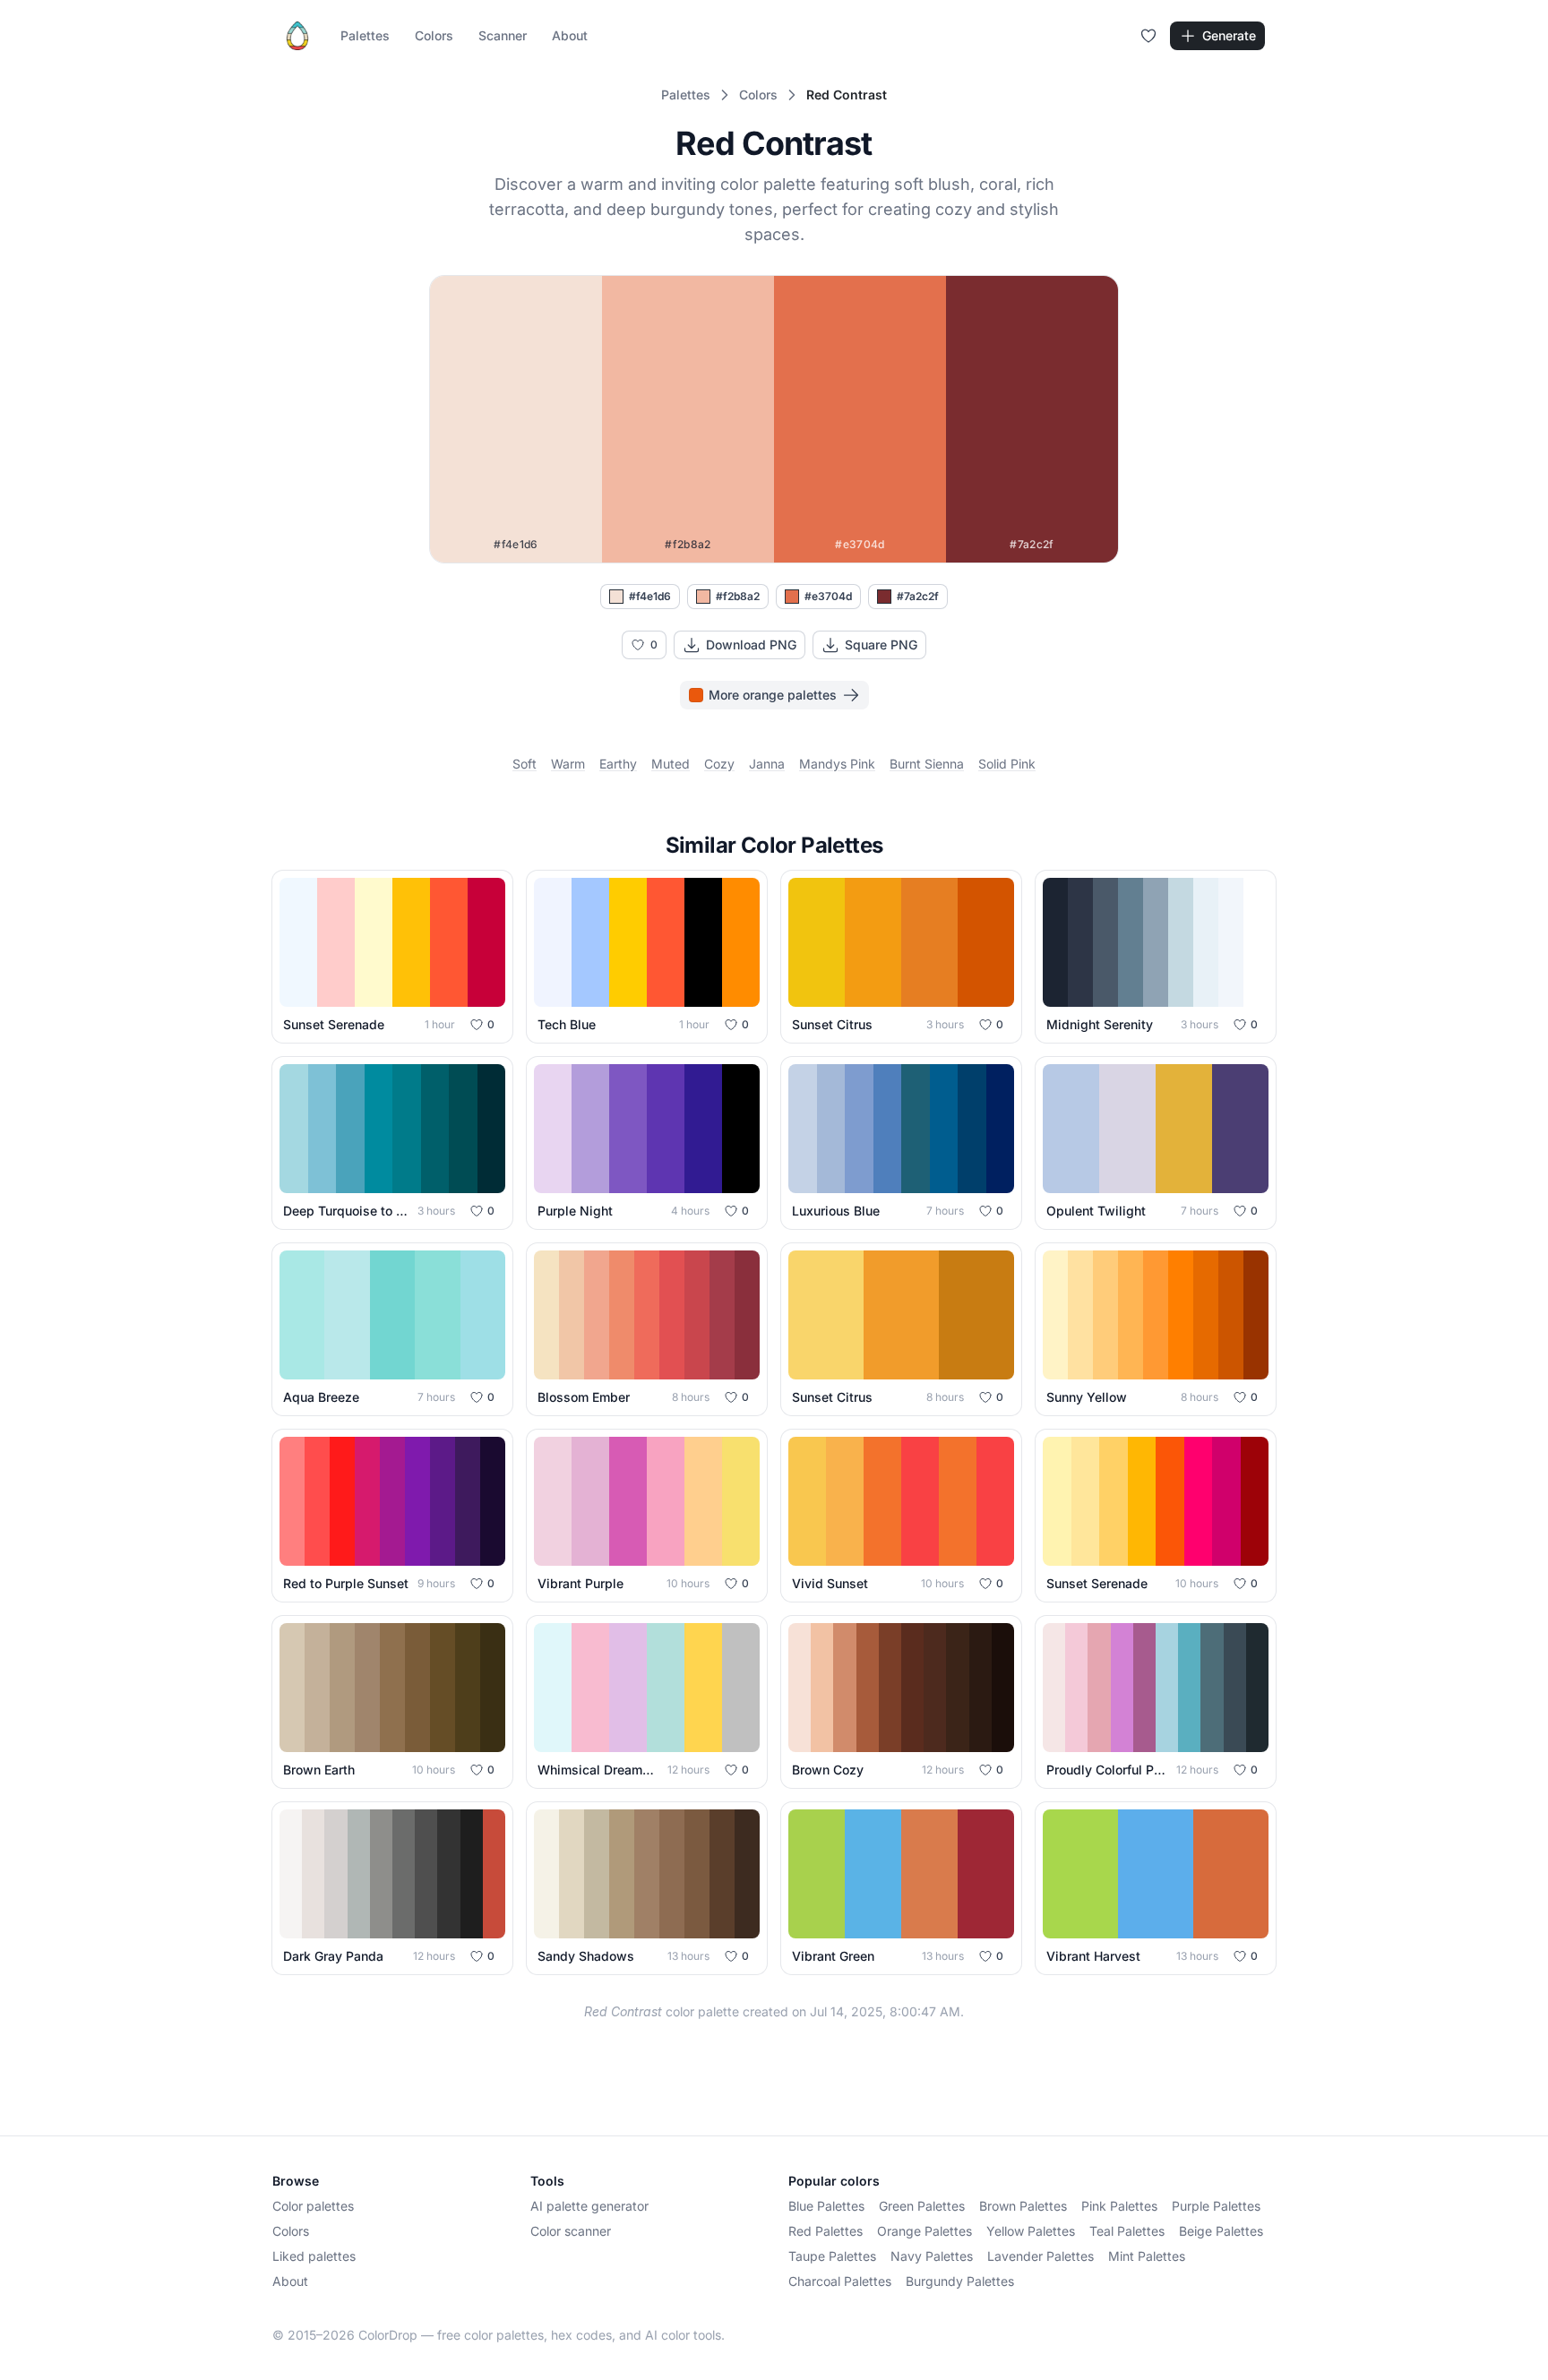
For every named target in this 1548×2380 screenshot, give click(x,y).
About (570, 35)
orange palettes (924, 2231)
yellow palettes (1031, 2231)
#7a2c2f (918, 596)
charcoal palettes (840, 2281)
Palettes (365, 35)
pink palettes (1119, 2206)
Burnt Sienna (927, 764)
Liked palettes (314, 2256)
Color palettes (313, 2206)
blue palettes (826, 2206)
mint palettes (1147, 2256)
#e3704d (828, 596)
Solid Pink (1007, 764)
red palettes (826, 2231)
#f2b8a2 (738, 596)
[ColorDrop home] (297, 36)
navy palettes (932, 2256)
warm (568, 764)
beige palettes (1221, 2231)
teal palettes (1127, 2231)
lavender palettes (1041, 2256)
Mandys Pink (837, 764)
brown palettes (1023, 2206)
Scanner (503, 35)
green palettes (922, 2206)
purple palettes (1216, 2206)
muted (671, 764)
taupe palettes (832, 2256)
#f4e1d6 (650, 596)
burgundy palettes (960, 2281)
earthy (618, 764)
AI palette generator (589, 2206)
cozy (719, 764)
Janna (767, 764)
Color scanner (571, 2231)
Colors (434, 35)
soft (525, 764)
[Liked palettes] (1148, 36)
